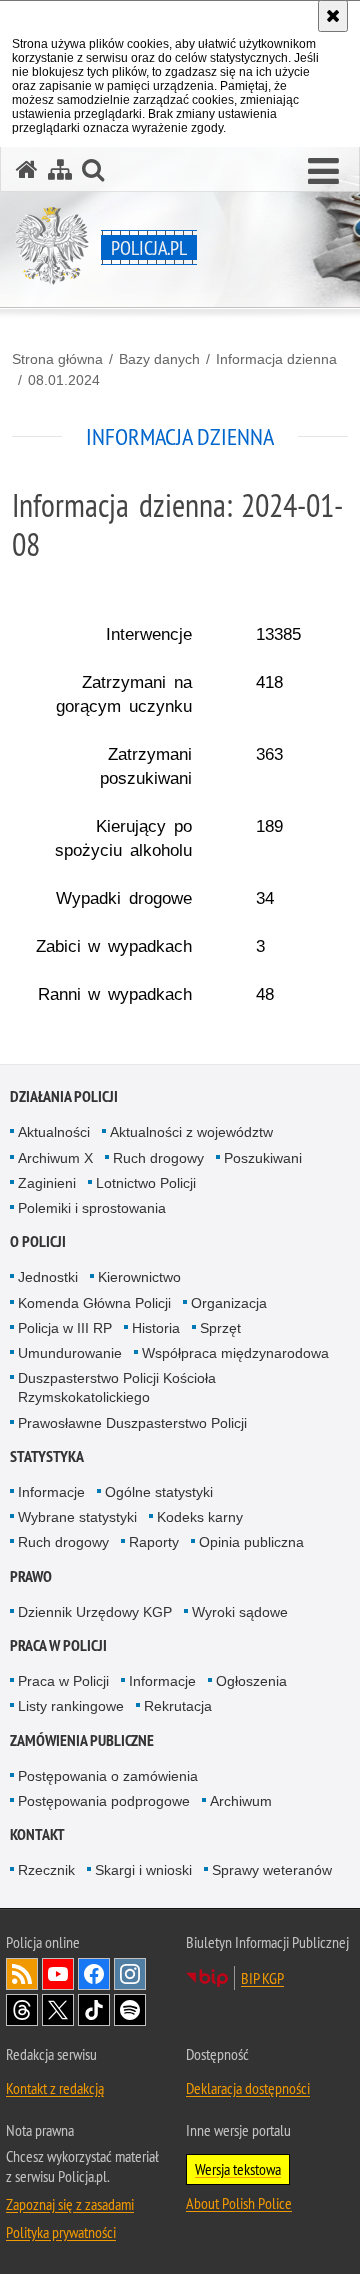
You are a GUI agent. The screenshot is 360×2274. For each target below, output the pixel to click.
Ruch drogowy (158, 1158)
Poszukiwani (263, 1158)
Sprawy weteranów (272, 1870)
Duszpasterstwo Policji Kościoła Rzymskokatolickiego (117, 1387)
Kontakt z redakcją (55, 2088)
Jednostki (48, 1277)
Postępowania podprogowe (104, 1801)
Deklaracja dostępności (248, 2088)
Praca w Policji (58, 1645)
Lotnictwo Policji (146, 1183)
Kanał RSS (22, 1974)
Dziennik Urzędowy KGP (95, 1612)
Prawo (31, 1576)
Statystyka (47, 1456)
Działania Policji (64, 1096)
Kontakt (37, 1834)
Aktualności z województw (191, 1132)
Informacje (51, 1492)
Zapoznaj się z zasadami (70, 2204)
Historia (156, 1328)
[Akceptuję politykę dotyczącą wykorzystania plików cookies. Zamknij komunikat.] (333, 16)
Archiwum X (55, 1158)
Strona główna (57, 359)
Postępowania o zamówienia (108, 1776)
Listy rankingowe (71, 1706)
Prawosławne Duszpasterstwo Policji (132, 1423)
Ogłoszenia (251, 1681)
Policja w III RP (65, 1328)
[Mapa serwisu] (60, 169)
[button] (323, 172)
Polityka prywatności (61, 2232)
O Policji (38, 1241)
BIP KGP (262, 1978)
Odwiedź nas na (58, 1974)
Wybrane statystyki (77, 1517)
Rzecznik (46, 1870)
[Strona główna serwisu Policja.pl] (27, 169)
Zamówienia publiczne (82, 1740)
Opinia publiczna (251, 1542)
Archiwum (241, 1801)
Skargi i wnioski (143, 1870)
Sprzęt (220, 1328)
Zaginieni (47, 1183)
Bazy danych (159, 359)
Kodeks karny (200, 1517)
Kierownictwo (139, 1277)
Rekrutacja (178, 1706)
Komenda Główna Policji (94, 1303)
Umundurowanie (70, 1353)
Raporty (154, 1542)
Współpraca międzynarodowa (235, 1353)
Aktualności (54, 1132)
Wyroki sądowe (240, 1612)
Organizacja (229, 1303)
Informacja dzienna (276, 359)
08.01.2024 (64, 380)
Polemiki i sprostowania (92, 1208)
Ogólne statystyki (159, 1492)
